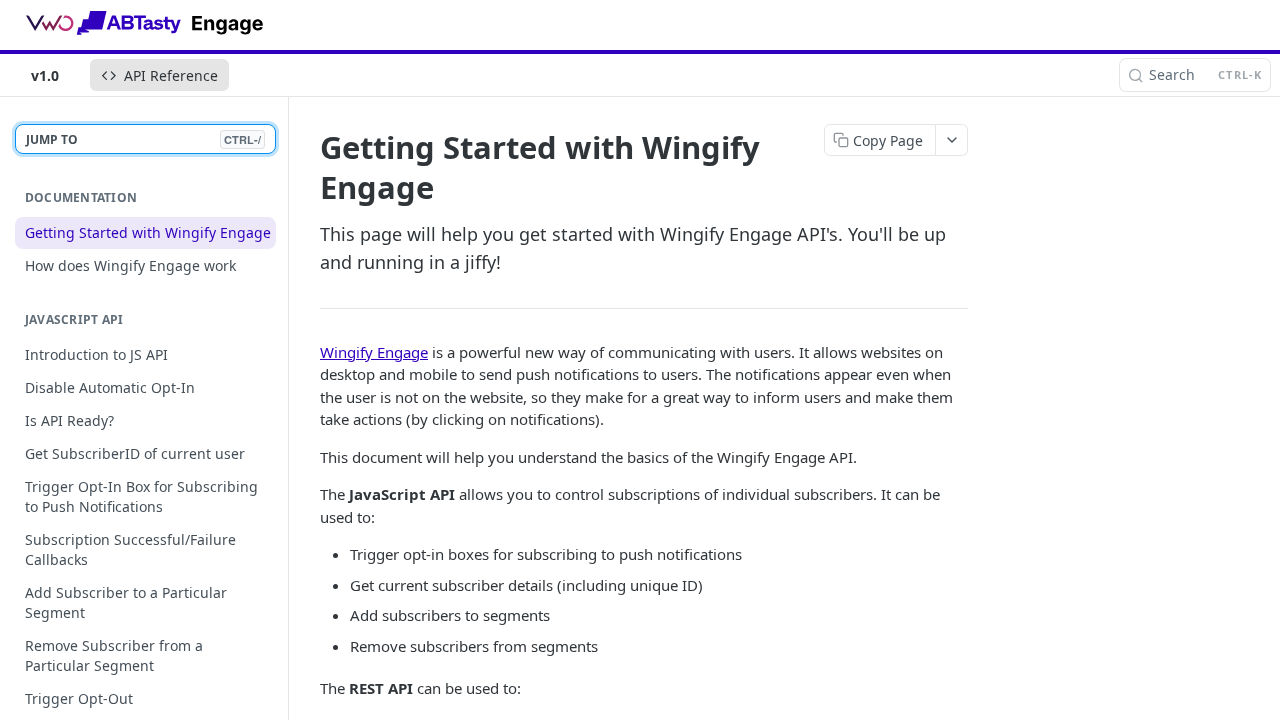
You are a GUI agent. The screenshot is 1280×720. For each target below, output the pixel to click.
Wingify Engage (374, 352)
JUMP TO (143, 139)
